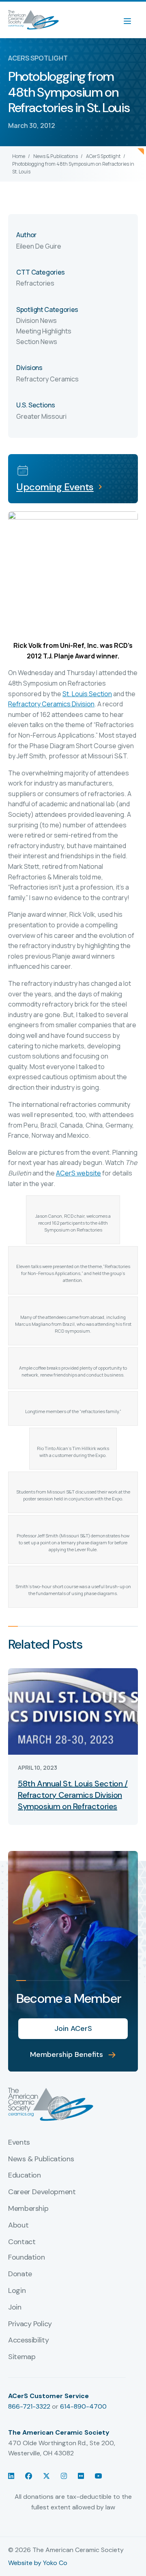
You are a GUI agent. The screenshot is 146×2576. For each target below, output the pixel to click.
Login (17, 2291)
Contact (22, 2242)
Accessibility (28, 2340)
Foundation (26, 2258)
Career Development (42, 2192)
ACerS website (78, 1173)
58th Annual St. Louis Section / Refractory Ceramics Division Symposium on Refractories (73, 1795)
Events (19, 2143)
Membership (28, 2209)
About (18, 2225)
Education (25, 2176)
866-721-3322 (29, 2406)
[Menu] (131, 20)
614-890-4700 (83, 2406)
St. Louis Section (87, 694)
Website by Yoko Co (38, 2563)
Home (19, 156)
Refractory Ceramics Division (51, 704)
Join (15, 2308)
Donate (20, 2274)
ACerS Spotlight (103, 156)
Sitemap (22, 2357)
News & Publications (56, 156)
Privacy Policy (30, 2324)
